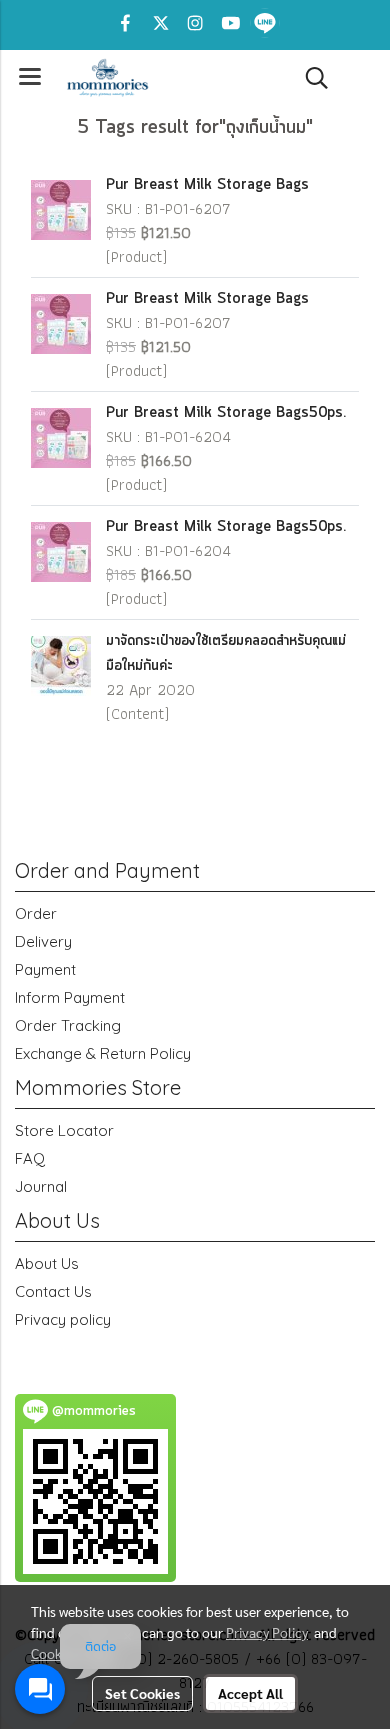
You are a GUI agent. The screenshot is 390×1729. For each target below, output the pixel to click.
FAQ (30, 1158)
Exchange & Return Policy (103, 1053)
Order (36, 913)
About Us (47, 1263)
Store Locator (64, 1130)
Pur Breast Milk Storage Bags (207, 185)
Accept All (250, 1693)
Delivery (43, 941)
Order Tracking (68, 1025)
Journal (41, 1186)
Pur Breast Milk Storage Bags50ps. (226, 413)
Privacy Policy (267, 1632)
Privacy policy (63, 1319)
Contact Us (53, 1291)
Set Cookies (142, 1693)
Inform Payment (70, 997)
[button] (310, 78)
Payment (45, 969)
